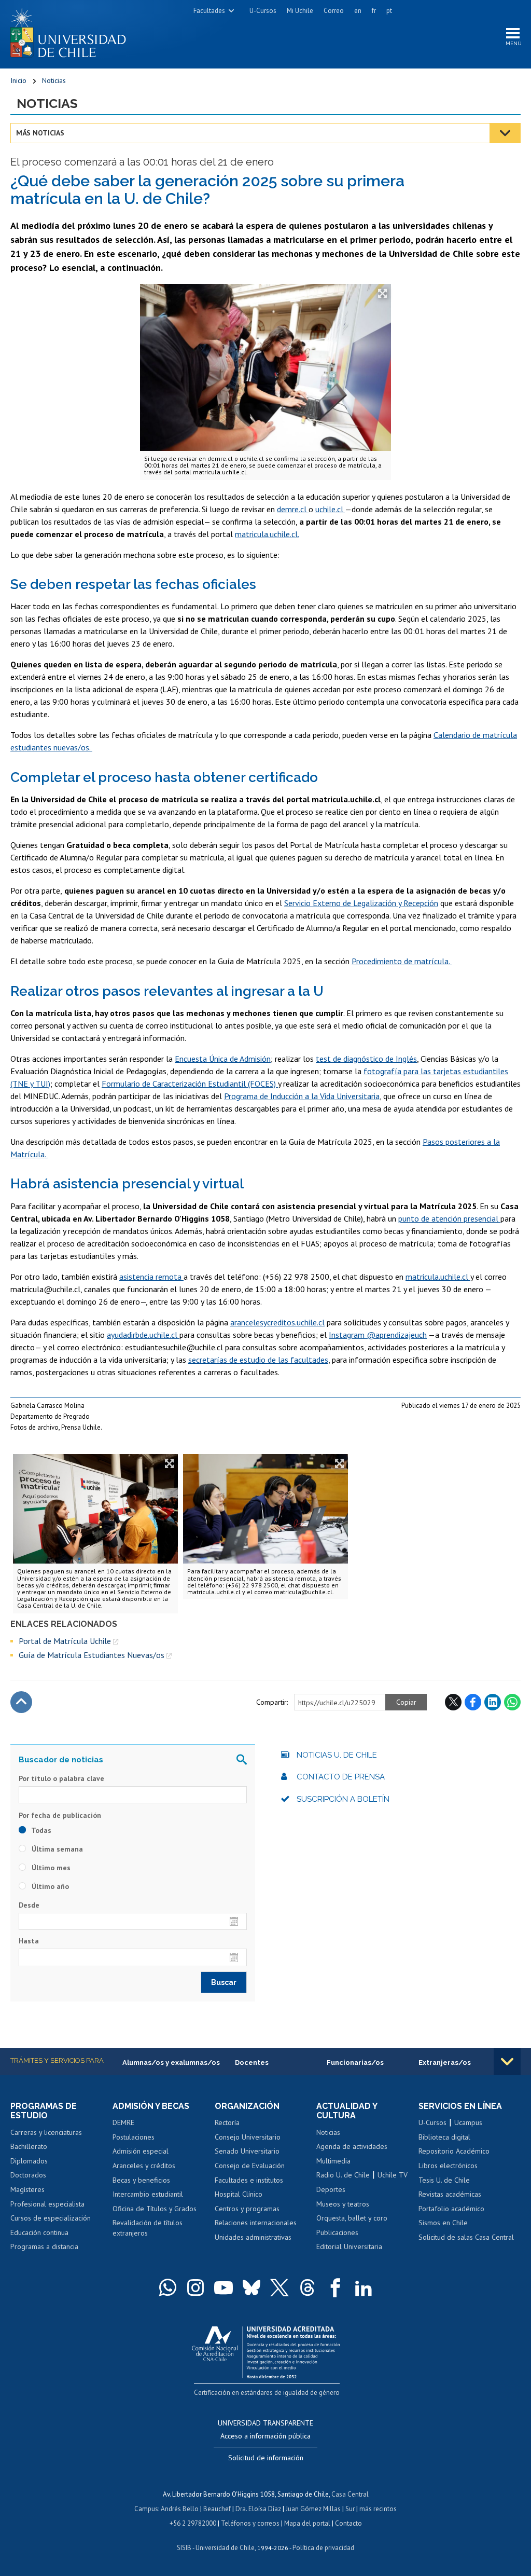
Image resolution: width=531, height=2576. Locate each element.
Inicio (18, 80)
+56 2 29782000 (193, 2523)
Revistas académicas (450, 2194)
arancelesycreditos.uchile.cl (277, 1322)
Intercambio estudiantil (148, 2194)
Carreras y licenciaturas (46, 2132)
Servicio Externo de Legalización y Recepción (361, 903)
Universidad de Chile (225, 2548)
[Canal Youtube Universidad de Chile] (223, 2287)
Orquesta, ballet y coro (352, 2218)
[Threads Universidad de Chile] (308, 2287)
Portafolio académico (451, 2209)
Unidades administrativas (253, 2237)
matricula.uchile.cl (438, 1277)
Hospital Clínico (239, 2194)
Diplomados (29, 2161)
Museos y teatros (343, 2204)
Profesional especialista (47, 2204)
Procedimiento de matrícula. (402, 961)
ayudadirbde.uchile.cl (143, 1335)
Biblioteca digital (444, 2137)
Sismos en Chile (443, 2223)
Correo (334, 11)
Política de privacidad (323, 2548)
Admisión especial (141, 2151)
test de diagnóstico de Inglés (366, 1059)
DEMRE (123, 2122)
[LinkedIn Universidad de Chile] (364, 2287)
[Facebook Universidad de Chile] (336, 2287)
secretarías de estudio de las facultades (258, 1360)
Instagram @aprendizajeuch (378, 1335)
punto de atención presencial (449, 1218)
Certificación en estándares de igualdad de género (267, 2393)
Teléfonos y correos (250, 2523)
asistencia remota (151, 1277)
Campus (146, 2509)
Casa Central (350, 2494)
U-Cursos (263, 11)
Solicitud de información (266, 2458)
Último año (49, 1886)
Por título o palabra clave (61, 1778)
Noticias (54, 80)
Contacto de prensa (341, 1777)
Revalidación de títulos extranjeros (148, 2228)
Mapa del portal (307, 2523)
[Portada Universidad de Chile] (72, 31)
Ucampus (468, 2122)
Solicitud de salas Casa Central (466, 2237)
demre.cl (293, 509)
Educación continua (39, 2232)
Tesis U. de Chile (444, 2180)
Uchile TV (393, 2175)
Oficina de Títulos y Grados (155, 2209)
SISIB (184, 2548)
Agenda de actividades (352, 2146)
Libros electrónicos (448, 2166)
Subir (21, 1702)
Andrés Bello (180, 2509)
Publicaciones (337, 2232)
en (358, 11)
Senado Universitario (247, 2151)
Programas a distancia (44, 2246)
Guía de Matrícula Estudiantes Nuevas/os (92, 1655)
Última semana (56, 1849)
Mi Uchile (300, 11)
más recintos (378, 2509)
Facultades (209, 11)
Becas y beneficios (141, 2180)
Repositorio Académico (454, 2151)
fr (374, 11)
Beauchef (217, 2509)
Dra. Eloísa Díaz (258, 2509)
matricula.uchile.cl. (267, 534)
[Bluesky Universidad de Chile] (251, 2287)
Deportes (331, 2189)
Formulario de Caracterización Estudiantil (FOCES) (190, 1084)
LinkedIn (493, 1702)
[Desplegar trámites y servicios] (507, 2062)
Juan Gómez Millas (313, 2509)
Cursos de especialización (51, 2218)
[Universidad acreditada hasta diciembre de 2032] (266, 2350)
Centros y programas (247, 2209)
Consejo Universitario (248, 2137)
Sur (350, 2509)
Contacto (348, 2523)
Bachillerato (29, 2146)
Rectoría (227, 2122)
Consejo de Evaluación (250, 2166)
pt (389, 11)
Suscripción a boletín (343, 1799)
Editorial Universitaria (349, 2246)
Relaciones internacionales (256, 2223)
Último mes (50, 1868)
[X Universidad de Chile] (280, 2287)
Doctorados (28, 2175)
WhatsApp (512, 1702)
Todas (40, 1830)
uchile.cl (330, 509)
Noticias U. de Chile (337, 1755)
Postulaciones (134, 2137)
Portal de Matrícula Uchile (65, 1641)
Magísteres (27, 2189)
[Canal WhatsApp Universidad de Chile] (167, 2287)
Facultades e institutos (249, 2180)
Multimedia (333, 2161)
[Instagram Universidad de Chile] (195, 2287)
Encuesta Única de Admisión (223, 1059)
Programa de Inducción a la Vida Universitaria (302, 1096)
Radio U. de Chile (343, 2175)
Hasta (29, 1941)
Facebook (473, 1702)
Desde (29, 1905)
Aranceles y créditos (144, 2166)
